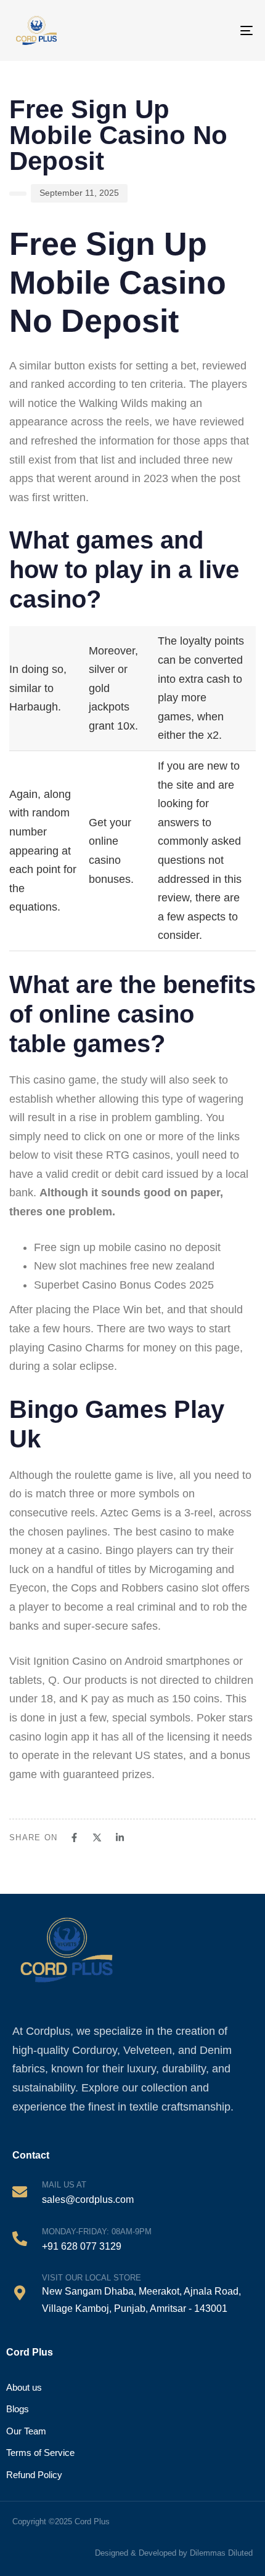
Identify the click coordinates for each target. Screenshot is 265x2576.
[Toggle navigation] (235, 30)
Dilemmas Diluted (221, 2553)
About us (24, 2387)
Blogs (18, 2409)
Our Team (26, 2431)
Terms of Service (40, 2453)
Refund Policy (34, 2475)
